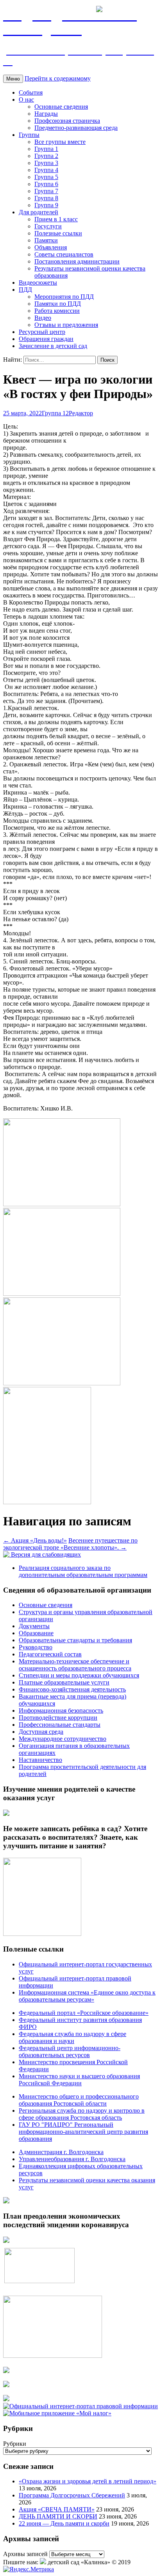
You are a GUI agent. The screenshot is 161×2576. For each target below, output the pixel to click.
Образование (36, 1633)
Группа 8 (46, 198)
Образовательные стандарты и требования (75, 1640)
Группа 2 (46, 156)
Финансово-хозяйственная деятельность (72, 1689)
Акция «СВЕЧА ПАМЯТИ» (57, 2509)
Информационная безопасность (61, 1710)
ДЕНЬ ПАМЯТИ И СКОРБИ (58, 2516)
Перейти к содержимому (58, 78)
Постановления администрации (77, 261)
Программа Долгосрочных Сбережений (72, 2495)
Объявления (51, 247)
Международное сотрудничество (63, 1739)
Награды (46, 114)
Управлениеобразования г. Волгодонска (72, 2159)
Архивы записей (25, 2554)
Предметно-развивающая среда (76, 128)
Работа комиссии (57, 311)
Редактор (81, 413)
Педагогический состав (50, 1654)
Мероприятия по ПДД (64, 297)
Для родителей (38, 212)
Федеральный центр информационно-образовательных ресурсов (70, 2051)
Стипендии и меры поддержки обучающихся (79, 1675)
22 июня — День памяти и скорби (64, 2523)
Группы (29, 135)
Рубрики (15, 2444)
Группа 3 (46, 163)
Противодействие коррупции (58, 1718)
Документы (34, 1626)
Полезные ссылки (58, 233)
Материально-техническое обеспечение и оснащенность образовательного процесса (75, 1665)
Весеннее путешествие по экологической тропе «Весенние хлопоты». (70, 1544)
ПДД (25, 290)
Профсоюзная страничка (67, 121)
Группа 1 (46, 149)
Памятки (46, 240)
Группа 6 (46, 184)
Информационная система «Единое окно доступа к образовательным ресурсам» (87, 1996)
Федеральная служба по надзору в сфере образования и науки (72, 2037)
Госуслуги (48, 226)
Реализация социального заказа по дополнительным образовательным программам (83, 1571)
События (31, 92)
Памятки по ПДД (58, 304)
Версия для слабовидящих (45, 1554)
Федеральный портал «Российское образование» (84, 2013)
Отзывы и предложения (66, 325)
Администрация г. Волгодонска (61, 2152)
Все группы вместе (60, 142)
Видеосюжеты (38, 283)
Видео (43, 318)
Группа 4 (46, 170)
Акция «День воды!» (35, 1540)
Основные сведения (61, 107)
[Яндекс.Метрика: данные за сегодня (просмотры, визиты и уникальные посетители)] (29, 2569)
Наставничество (40, 1760)
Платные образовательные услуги (64, 1682)
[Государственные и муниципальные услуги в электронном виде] (6, 2371)
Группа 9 (46, 205)
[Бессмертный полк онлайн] (6, 2201)
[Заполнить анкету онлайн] (6, 1814)
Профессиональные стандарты (60, 1725)
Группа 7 (46, 191)
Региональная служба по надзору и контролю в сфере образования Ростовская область (82, 2114)
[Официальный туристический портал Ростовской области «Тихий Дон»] (6, 2399)
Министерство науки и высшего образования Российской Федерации (79, 2080)
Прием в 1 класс (56, 219)
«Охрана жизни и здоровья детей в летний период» (88, 2481)
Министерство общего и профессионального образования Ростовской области (79, 2100)
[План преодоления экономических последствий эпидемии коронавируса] (6, 2241)
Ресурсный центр (42, 332)
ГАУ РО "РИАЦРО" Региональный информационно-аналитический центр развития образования (83, 2132)
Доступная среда (41, 1732)
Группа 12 (55, 413)
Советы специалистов (64, 254)
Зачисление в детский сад (53, 346)
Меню (13, 79)
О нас (26, 100)
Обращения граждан (46, 339)
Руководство (36, 1647)
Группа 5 (46, 177)
